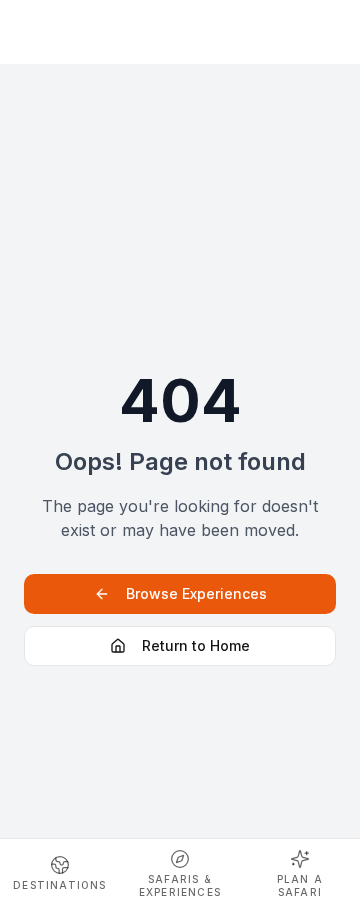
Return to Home (196, 645)
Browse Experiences (196, 593)
